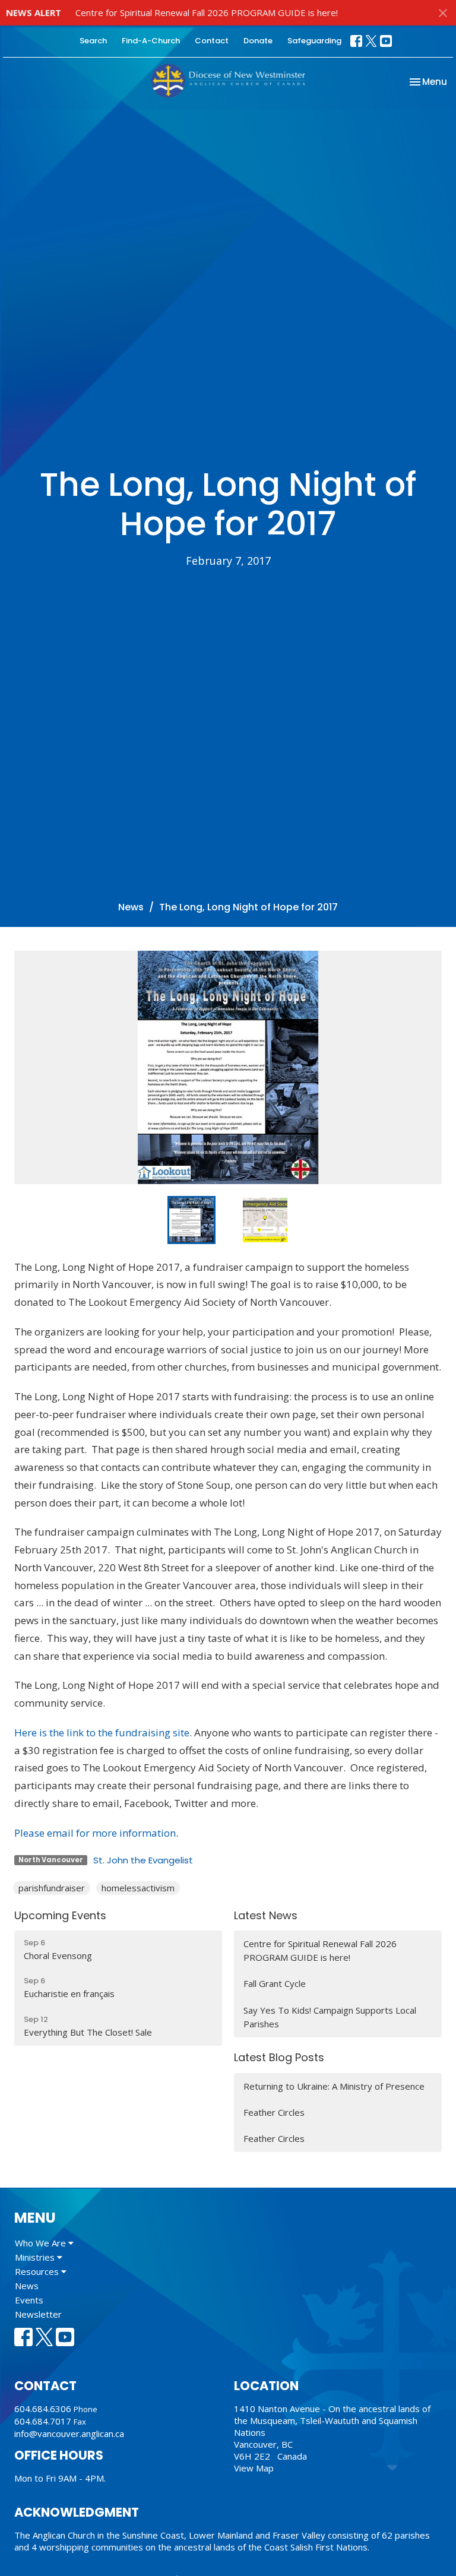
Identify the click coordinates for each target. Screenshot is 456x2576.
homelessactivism (138, 1888)
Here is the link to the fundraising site (102, 1732)
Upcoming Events (60, 1915)
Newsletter (38, 2314)
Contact (212, 41)
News (131, 907)
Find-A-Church (151, 41)
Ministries (36, 2257)
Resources (38, 2271)
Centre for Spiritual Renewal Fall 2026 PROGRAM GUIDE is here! (207, 12)
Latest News (266, 1915)
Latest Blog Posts (279, 2057)
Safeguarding (314, 41)
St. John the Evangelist (143, 1860)
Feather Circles (274, 2112)
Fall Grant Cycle (275, 1983)
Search (93, 41)
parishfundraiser (52, 1888)
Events (29, 2300)
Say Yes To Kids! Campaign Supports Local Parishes (330, 2017)
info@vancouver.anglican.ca (69, 2433)
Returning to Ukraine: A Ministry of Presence (334, 2086)
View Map (254, 2468)
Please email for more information (95, 1833)
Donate (258, 41)
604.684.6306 (43, 2409)
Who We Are (42, 2243)
